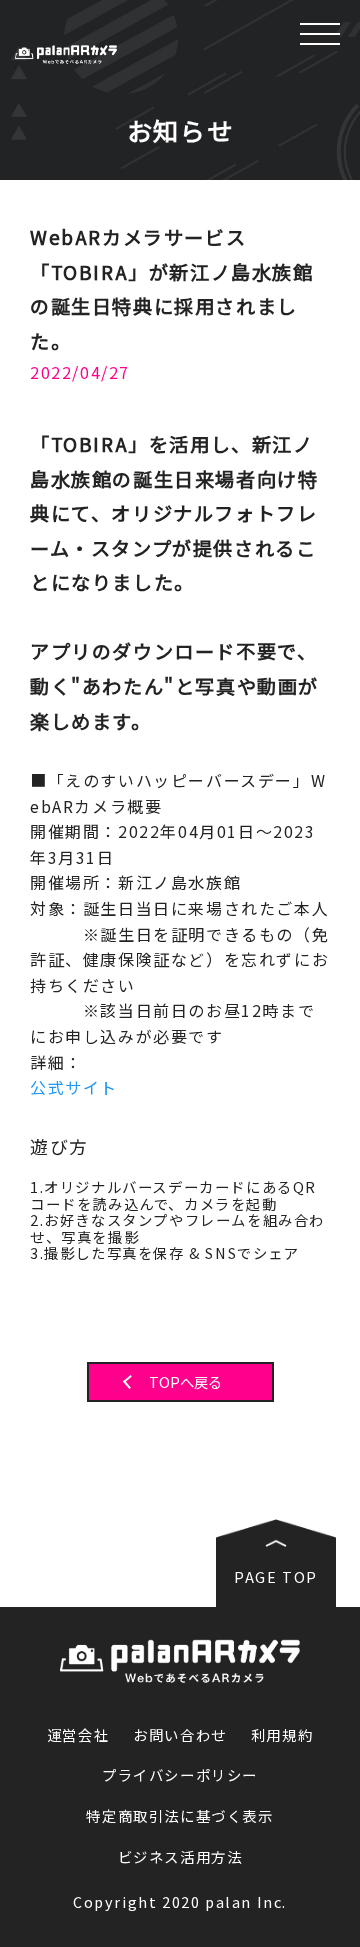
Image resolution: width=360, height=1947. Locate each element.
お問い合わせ (180, 1735)
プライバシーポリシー (180, 1775)
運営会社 (78, 1735)
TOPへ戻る (185, 1382)
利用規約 (282, 1735)
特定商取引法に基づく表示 (179, 1816)
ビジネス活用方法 (180, 1857)
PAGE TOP (276, 1576)
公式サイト (74, 1087)
